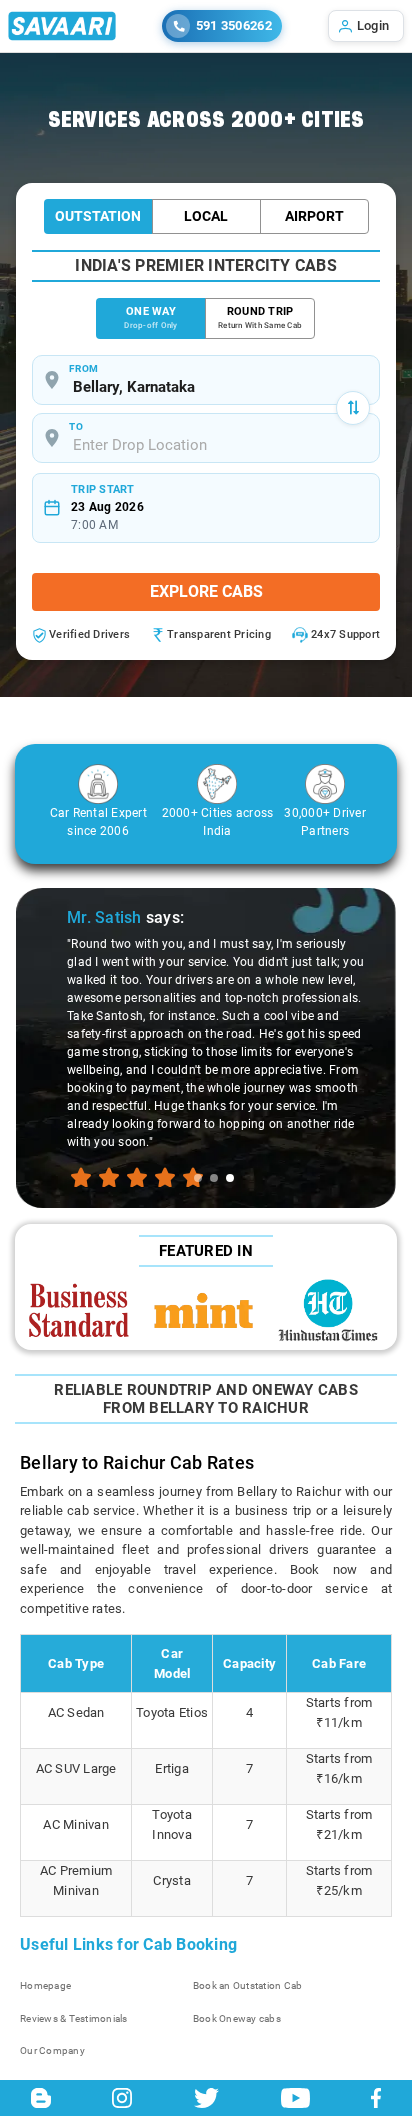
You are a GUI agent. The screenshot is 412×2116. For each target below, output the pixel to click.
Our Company (52, 2050)
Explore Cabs (206, 591)
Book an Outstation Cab (248, 1985)
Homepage (45, 1985)
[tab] (198, 1178)
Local (206, 216)
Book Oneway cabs (237, 2018)
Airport (314, 216)
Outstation (98, 216)
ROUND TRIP (260, 317)
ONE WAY (150, 317)
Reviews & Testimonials (74, 2018)
